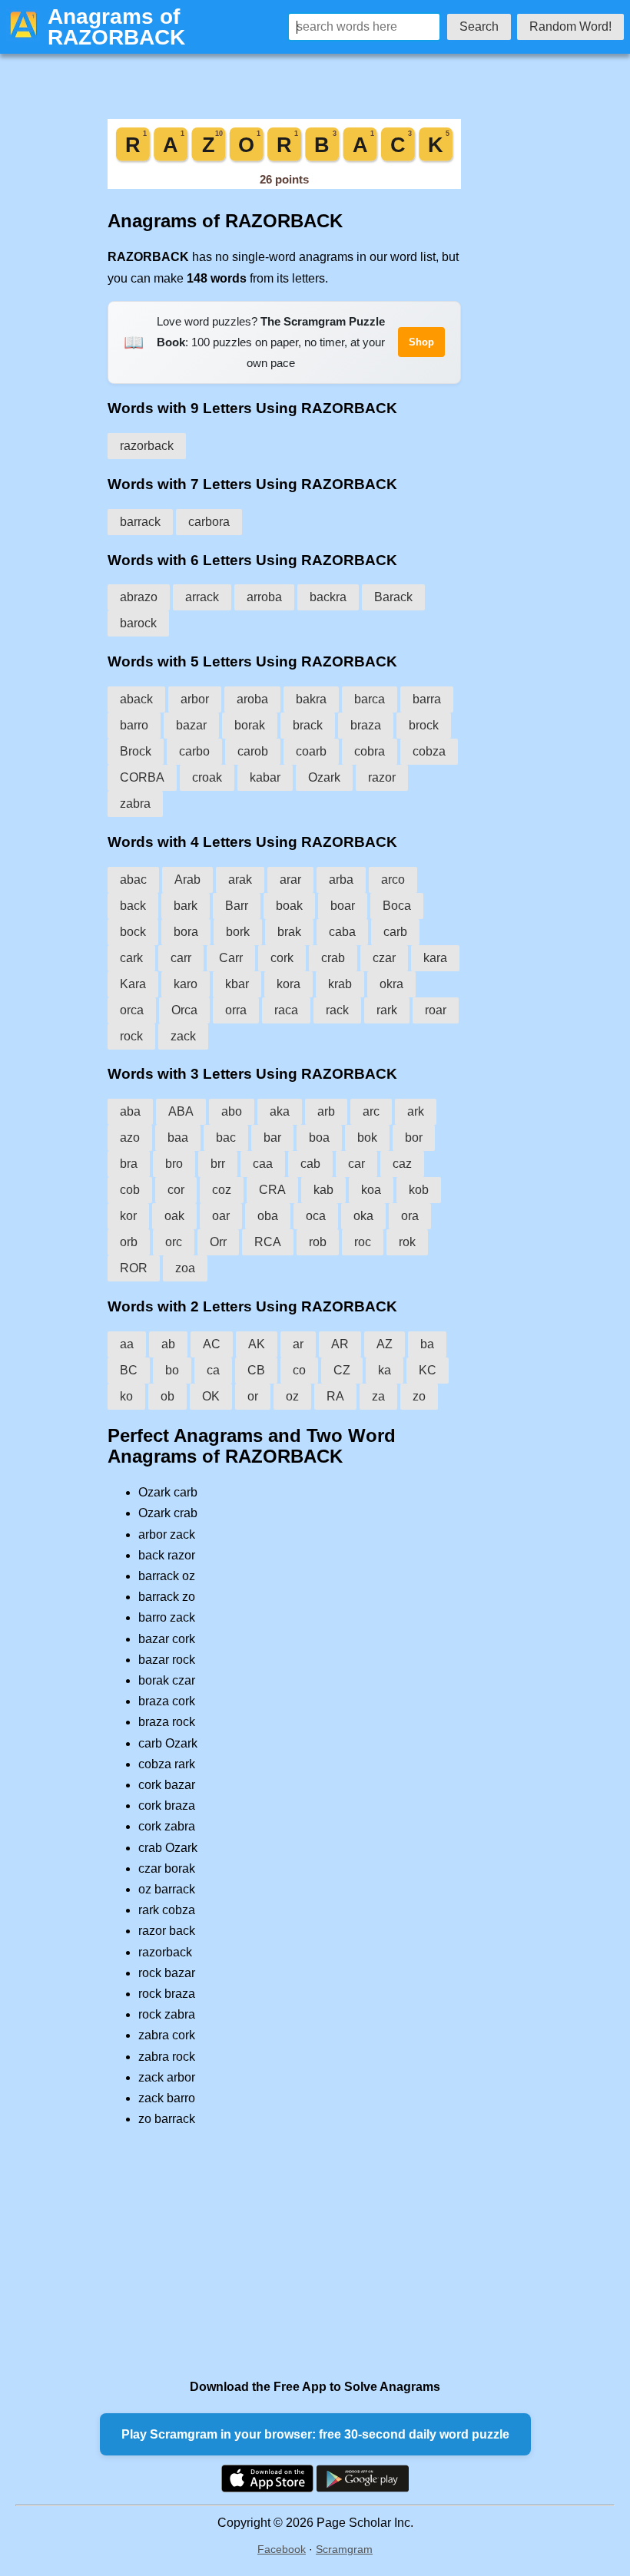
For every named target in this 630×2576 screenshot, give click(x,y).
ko (126, 1396)
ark (416, 1111)
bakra (311, 699)
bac (226, 1138)
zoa (185, 1268)
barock (138, 623)
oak (174, 1216)
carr (181, 958)
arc (371, 1111)
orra (236, 1010)
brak (289, 932)
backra (328, 597)
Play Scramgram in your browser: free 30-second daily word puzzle (315, 2434)
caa (263, 1164)
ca (213, 1370)
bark (186, 906)
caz (402, 1164)
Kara (133, 984)
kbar (237, 984)
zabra (135, 804)
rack (337, 1010)
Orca (184, 1010)
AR (340, 1344)
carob (253, 751)
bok (367, 1138)
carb (395, 932)
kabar (265, 777)
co (299, 1370)
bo (172, 1370)
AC (212, 1344)
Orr (218, 1242)
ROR (134, 1268)
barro (134, 725)
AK (257, 1344)
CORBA (142, 777)
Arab (187, 880)
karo (186, 984)
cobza (429, 751)
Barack (393, 597)
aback (136, 699)
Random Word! (570, 26)
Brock (136, 751)
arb (326, 1111)
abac (133, 880)
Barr (237, 906)
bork (238, 932)
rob (318, 1242)
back (133, 906)
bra (129, 1164)
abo (232, 1111)
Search (479, 26)
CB (256, 1370)
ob (167, 1396)
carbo (194, 751)
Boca (397, 906)
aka (280, 1111)
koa (371, 1190)
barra (427, 699)
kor (128, 1216)
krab (340, 984)
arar (290, 880)
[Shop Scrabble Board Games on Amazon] (284, 185)
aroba (252, 699)
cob (130, 1190)
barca (370, 699)
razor (382, 777)
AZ (385, 1344)
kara (435, 958)
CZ (342, 1370)
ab (168, 1344)
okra (391, 984)
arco (393, 880)
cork (282, 958)
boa (319, 1138)
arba (341, 880)
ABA (181, 1111)
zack (183, 1036)
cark (131, 958)
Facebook (282, 2549)
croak (207, 777)
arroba (264, 597)
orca (132, 1010)
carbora (209, 522)
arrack (202, 597)
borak (250, 725)
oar (221, 1216)
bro (174, 1164)
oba (268, 1216)
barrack (140, 522)
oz (292, 1396)
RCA (268, 1242)
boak (289, 906)
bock (133, 932)
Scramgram (344, 2549)
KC (428, 1370)
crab (333, 958)
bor (414, 1138)
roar (436, 1010)
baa (178, 1138)
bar (272, 1138)
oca (316, 1216)
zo (419, 1396)
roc (363, 1242)
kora (288, 984)
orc (174, 1242)
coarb (311, 751)
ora (410, 1216)
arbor (195, 699)
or (253, 1396)
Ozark (324, 777)
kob (419, 1190)
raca (286, 1010)
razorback (147, 446)
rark (387, 1010)
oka (363, 1216)
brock (424, 725)
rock (131, 1036)
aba (130, 1111)
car (356, 1164)
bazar (191, 725)
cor (176, 1190)
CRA (272, 1190)
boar (343, 906)
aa (127, 1344)
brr (218, 1164)
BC (129, 1370)
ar (298, 1344)
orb (129, 1242)
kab (323, 1190)
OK (211, 1396)
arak (240, 880)
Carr (231, 958)
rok (407, 1242)
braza (366, 725)
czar (384, 958)
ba (427, 1344)
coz (222, 1190)
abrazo (139, 597)
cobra (370, 751)
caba (342, 932)
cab (310, 1164)
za (378, 1396)
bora (186, 932)
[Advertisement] (284, 2253)
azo (130, 1138)
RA (335, 1396)
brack (308, 725)
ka (385, 1370)
